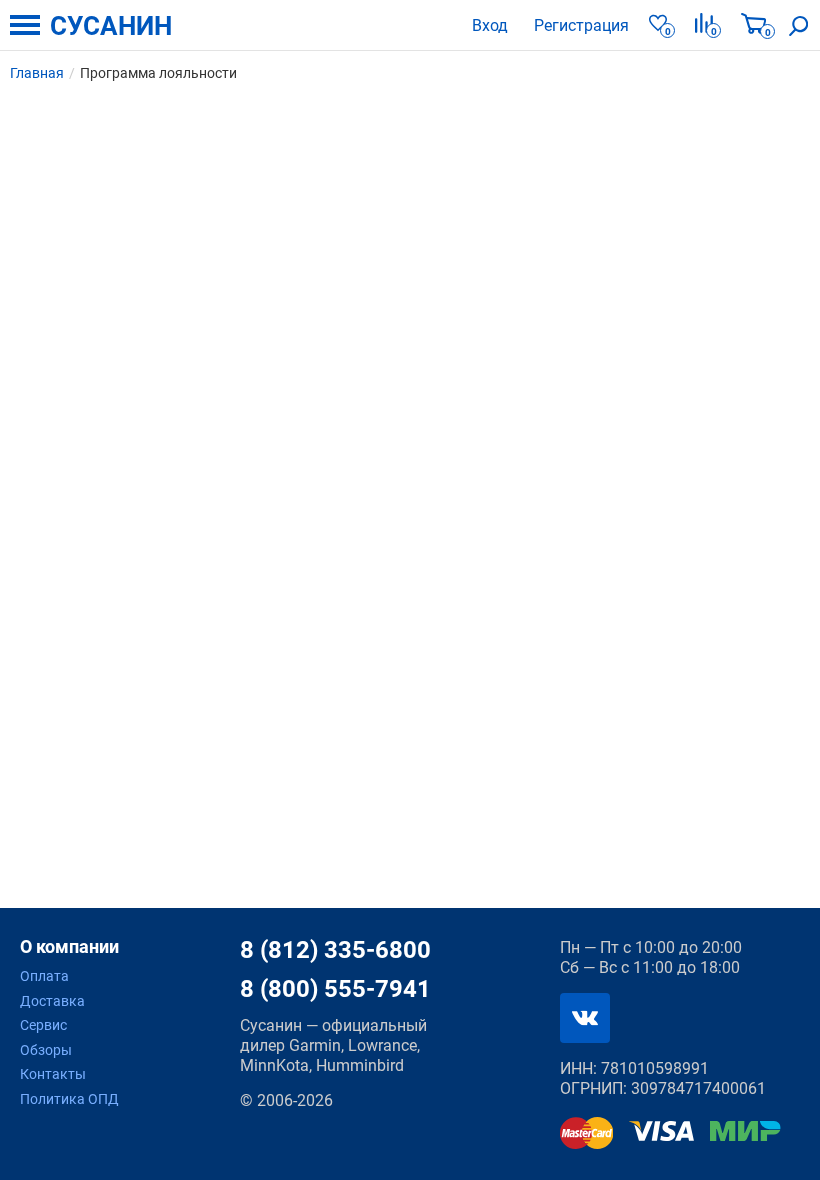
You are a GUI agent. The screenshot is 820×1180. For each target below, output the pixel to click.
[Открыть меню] (25, 25)
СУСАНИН (111, 26)
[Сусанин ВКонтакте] (585, 1018)
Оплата (44, 976)
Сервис (43, 1025)
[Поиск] (799, 25)
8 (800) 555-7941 (335, 989)
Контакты (53, 1074)
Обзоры (46, 1050)
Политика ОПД (69, 1099)
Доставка (52, 1001)
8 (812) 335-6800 (335, 950)
